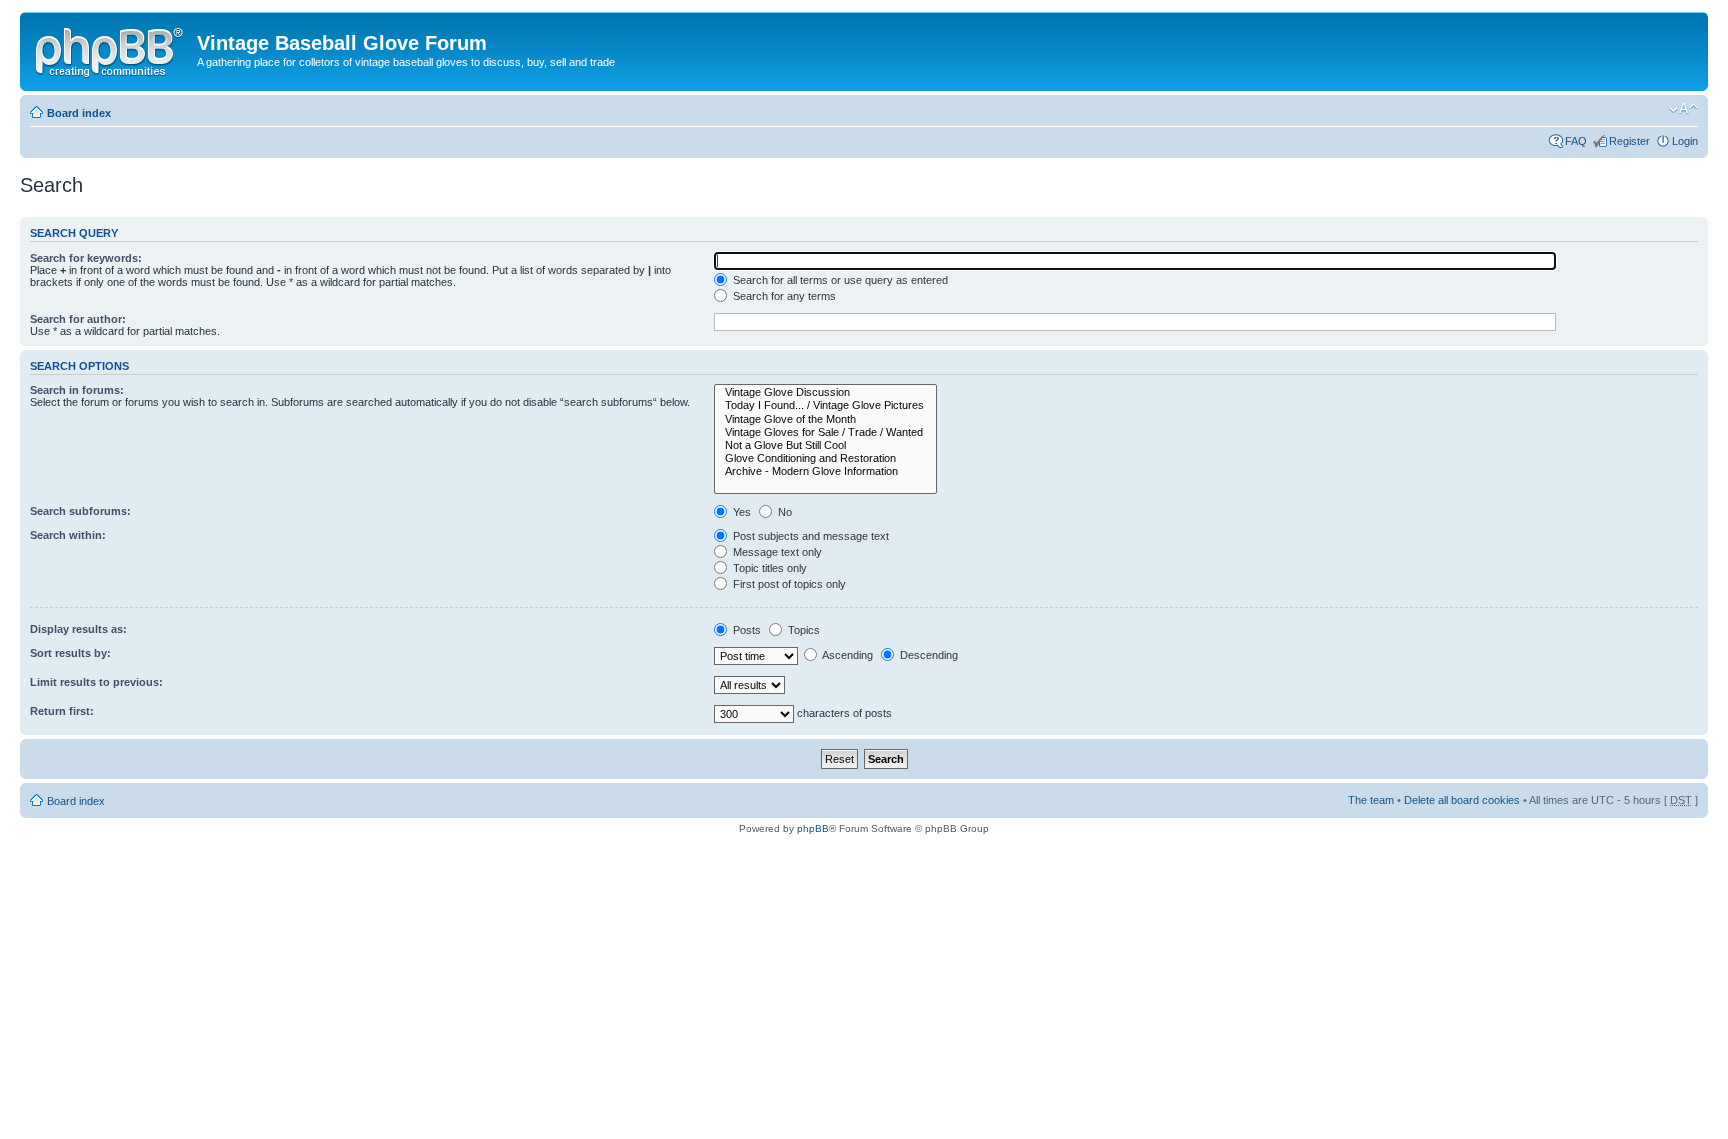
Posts (745, 630)
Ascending (846, 655)
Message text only (776, 552)
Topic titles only (768, 568)
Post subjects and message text (809, 536)
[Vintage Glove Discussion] (825, 392)
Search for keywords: (86, 258)
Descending (927, 655)
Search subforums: (80, 511)
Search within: (68, 535)
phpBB (813, 828)
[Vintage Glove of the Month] (825, 419)
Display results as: (78, 629)
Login (1685, 141)
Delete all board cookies (1462, 800)
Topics (802, 630)
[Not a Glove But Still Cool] (825, 445)
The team (1371, 800)
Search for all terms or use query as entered (839, 280)
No (783, 512)
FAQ (1576, 141)
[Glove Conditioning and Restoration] (825, 458)
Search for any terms (783, 296)
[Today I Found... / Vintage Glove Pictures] (825, 405)
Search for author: (78, 319)
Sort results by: (70, 653)
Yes (740, 512)
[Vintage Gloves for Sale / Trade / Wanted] (825, 432)
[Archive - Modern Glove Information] (825, 471)
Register (1629, 141)
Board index (79, 113)
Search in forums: (77, 390)
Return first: (62, 711)
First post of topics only (788, 584)
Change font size (1683, 109)
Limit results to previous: (96, 682)
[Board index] (111, 49)
